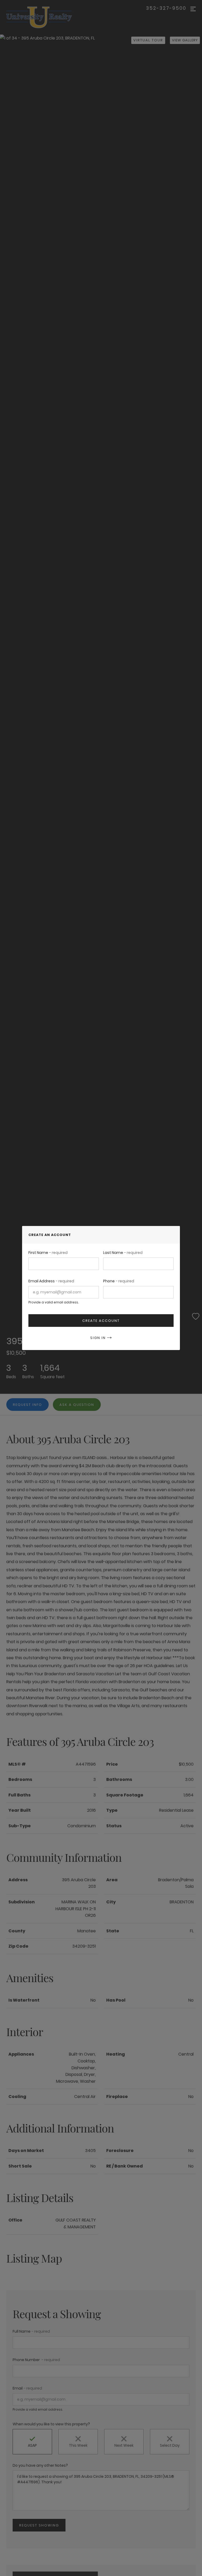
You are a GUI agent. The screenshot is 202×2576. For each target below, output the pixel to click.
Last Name (123, 1253)
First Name (48, 1253)
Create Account (101, 1321)
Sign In (99, 1338)
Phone (119, 1281)
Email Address (51, 1281)
